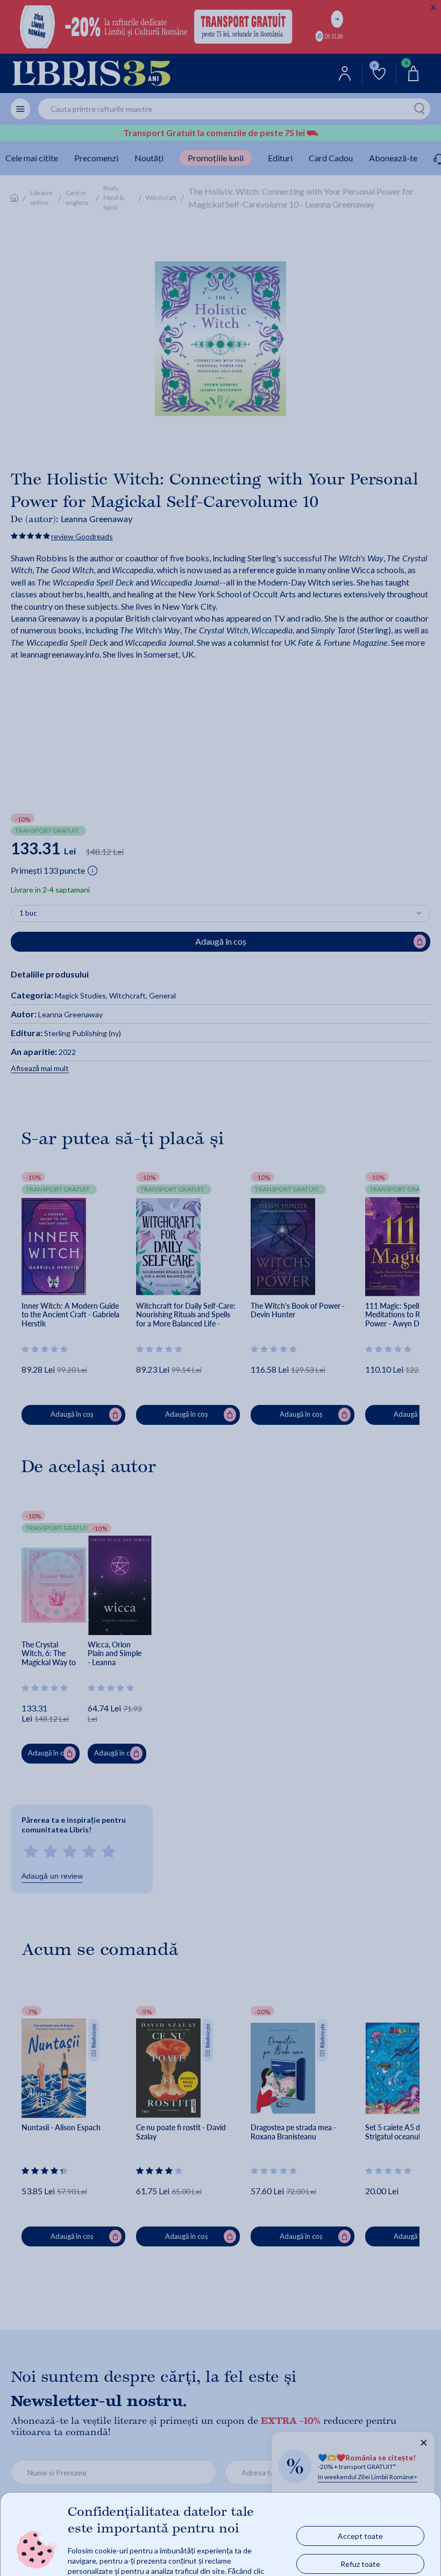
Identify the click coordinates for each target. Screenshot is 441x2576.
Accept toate (360, 2535)
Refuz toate (360, 2563)
